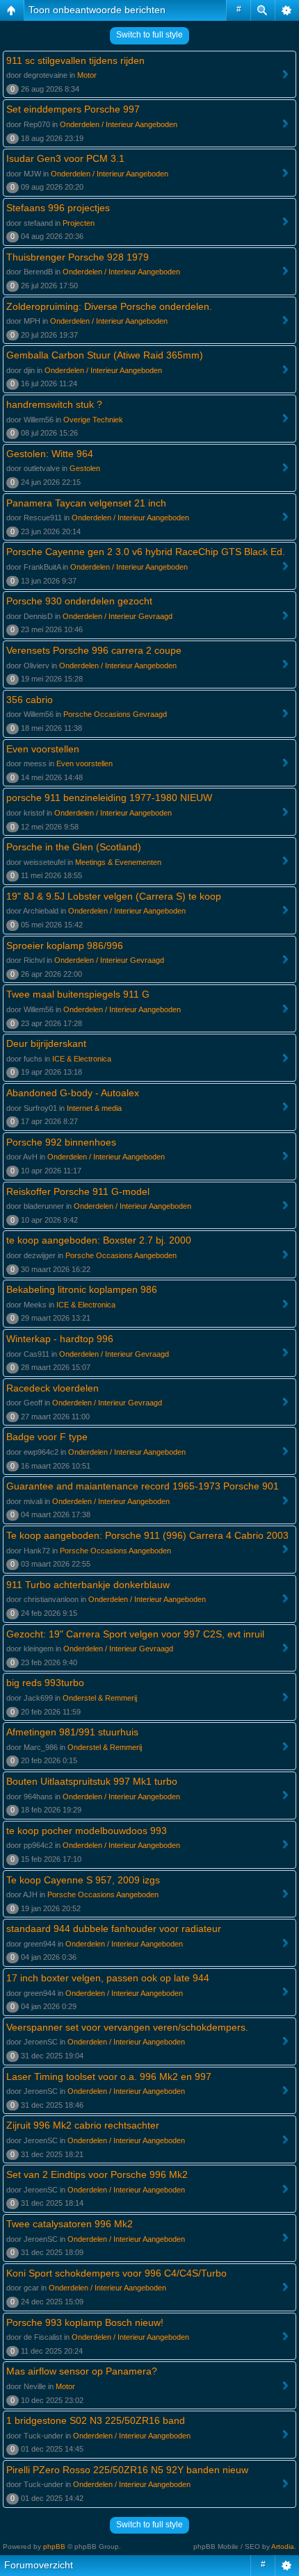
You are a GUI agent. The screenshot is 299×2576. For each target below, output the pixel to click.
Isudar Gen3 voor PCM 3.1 (65, 158)
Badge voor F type (47, 1437)
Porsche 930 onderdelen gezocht (79, 601)
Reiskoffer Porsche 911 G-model (78, 1191)
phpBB (54, 2546)
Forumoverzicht (39, 2565)
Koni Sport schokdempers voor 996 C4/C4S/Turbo (116, 2273)
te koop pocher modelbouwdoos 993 (87, 1831)
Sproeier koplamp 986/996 (65, 946)
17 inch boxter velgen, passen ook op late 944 (108, 1978)
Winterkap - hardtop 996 (60, 1339)
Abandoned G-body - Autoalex (73, 1093)
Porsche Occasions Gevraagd (115, 714)
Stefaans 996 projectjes (58, 208)
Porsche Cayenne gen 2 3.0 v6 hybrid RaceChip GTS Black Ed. (146, 552)
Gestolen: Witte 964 (50, 454)
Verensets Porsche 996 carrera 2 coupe (94, 650)
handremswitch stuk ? (54, 404)
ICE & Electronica (82, 1059)
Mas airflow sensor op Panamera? (82, 2371)
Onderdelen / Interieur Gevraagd (118, 616)
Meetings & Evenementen (118, 862)
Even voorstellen (43, 749)
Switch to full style (149, 35)
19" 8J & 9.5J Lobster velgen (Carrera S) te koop (114, 896)
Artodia (283, 2546)
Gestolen (85, 468)
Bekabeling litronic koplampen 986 (82, 1289)
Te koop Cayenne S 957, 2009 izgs (83, 1880)
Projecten (79, 223)
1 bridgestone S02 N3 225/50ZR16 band (96, 2420)
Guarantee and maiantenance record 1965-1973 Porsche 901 (143, 1486)
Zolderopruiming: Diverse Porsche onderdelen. (109, 306)
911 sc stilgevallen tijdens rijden (75, 60)
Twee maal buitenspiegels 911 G (78, 994)
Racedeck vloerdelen (52, 1388)
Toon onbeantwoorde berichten (97, 10)
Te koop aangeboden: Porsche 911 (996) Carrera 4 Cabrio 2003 (147, 1535)
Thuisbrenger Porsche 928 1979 (78, 257)
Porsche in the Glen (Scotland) (74, 847)
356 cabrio (30, 700)
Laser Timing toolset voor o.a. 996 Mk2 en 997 (109, 2077)
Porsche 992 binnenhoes (61, 1142)
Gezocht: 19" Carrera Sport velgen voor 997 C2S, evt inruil (135, 1634)
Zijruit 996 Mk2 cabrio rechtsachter (83, 2125)
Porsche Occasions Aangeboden (121, 1255)
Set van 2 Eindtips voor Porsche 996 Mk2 (97, 2174)
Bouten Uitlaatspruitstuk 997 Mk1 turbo (92, 1781)
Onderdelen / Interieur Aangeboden (119, 124)
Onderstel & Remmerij (100, 1698)
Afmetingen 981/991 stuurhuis (72, 1732)
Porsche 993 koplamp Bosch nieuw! (85, 2322)
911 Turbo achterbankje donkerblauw (88, 1585)
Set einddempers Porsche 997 (73, 109)
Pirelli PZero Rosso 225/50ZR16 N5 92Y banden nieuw (127, 2470)
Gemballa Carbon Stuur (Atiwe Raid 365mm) (105, 355)
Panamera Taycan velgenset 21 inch (86, 503)
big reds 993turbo (45, 1683)
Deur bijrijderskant (46, 1043)
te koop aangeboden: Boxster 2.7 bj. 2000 (99, 1240)
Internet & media (94, 1108)
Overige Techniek (93, 420)
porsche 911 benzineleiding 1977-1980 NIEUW (109, 798)
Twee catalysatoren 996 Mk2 (70, 2224)
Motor (87, 75)
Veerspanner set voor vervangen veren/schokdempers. (127, 2027)
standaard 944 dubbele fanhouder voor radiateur (114, 1929)
